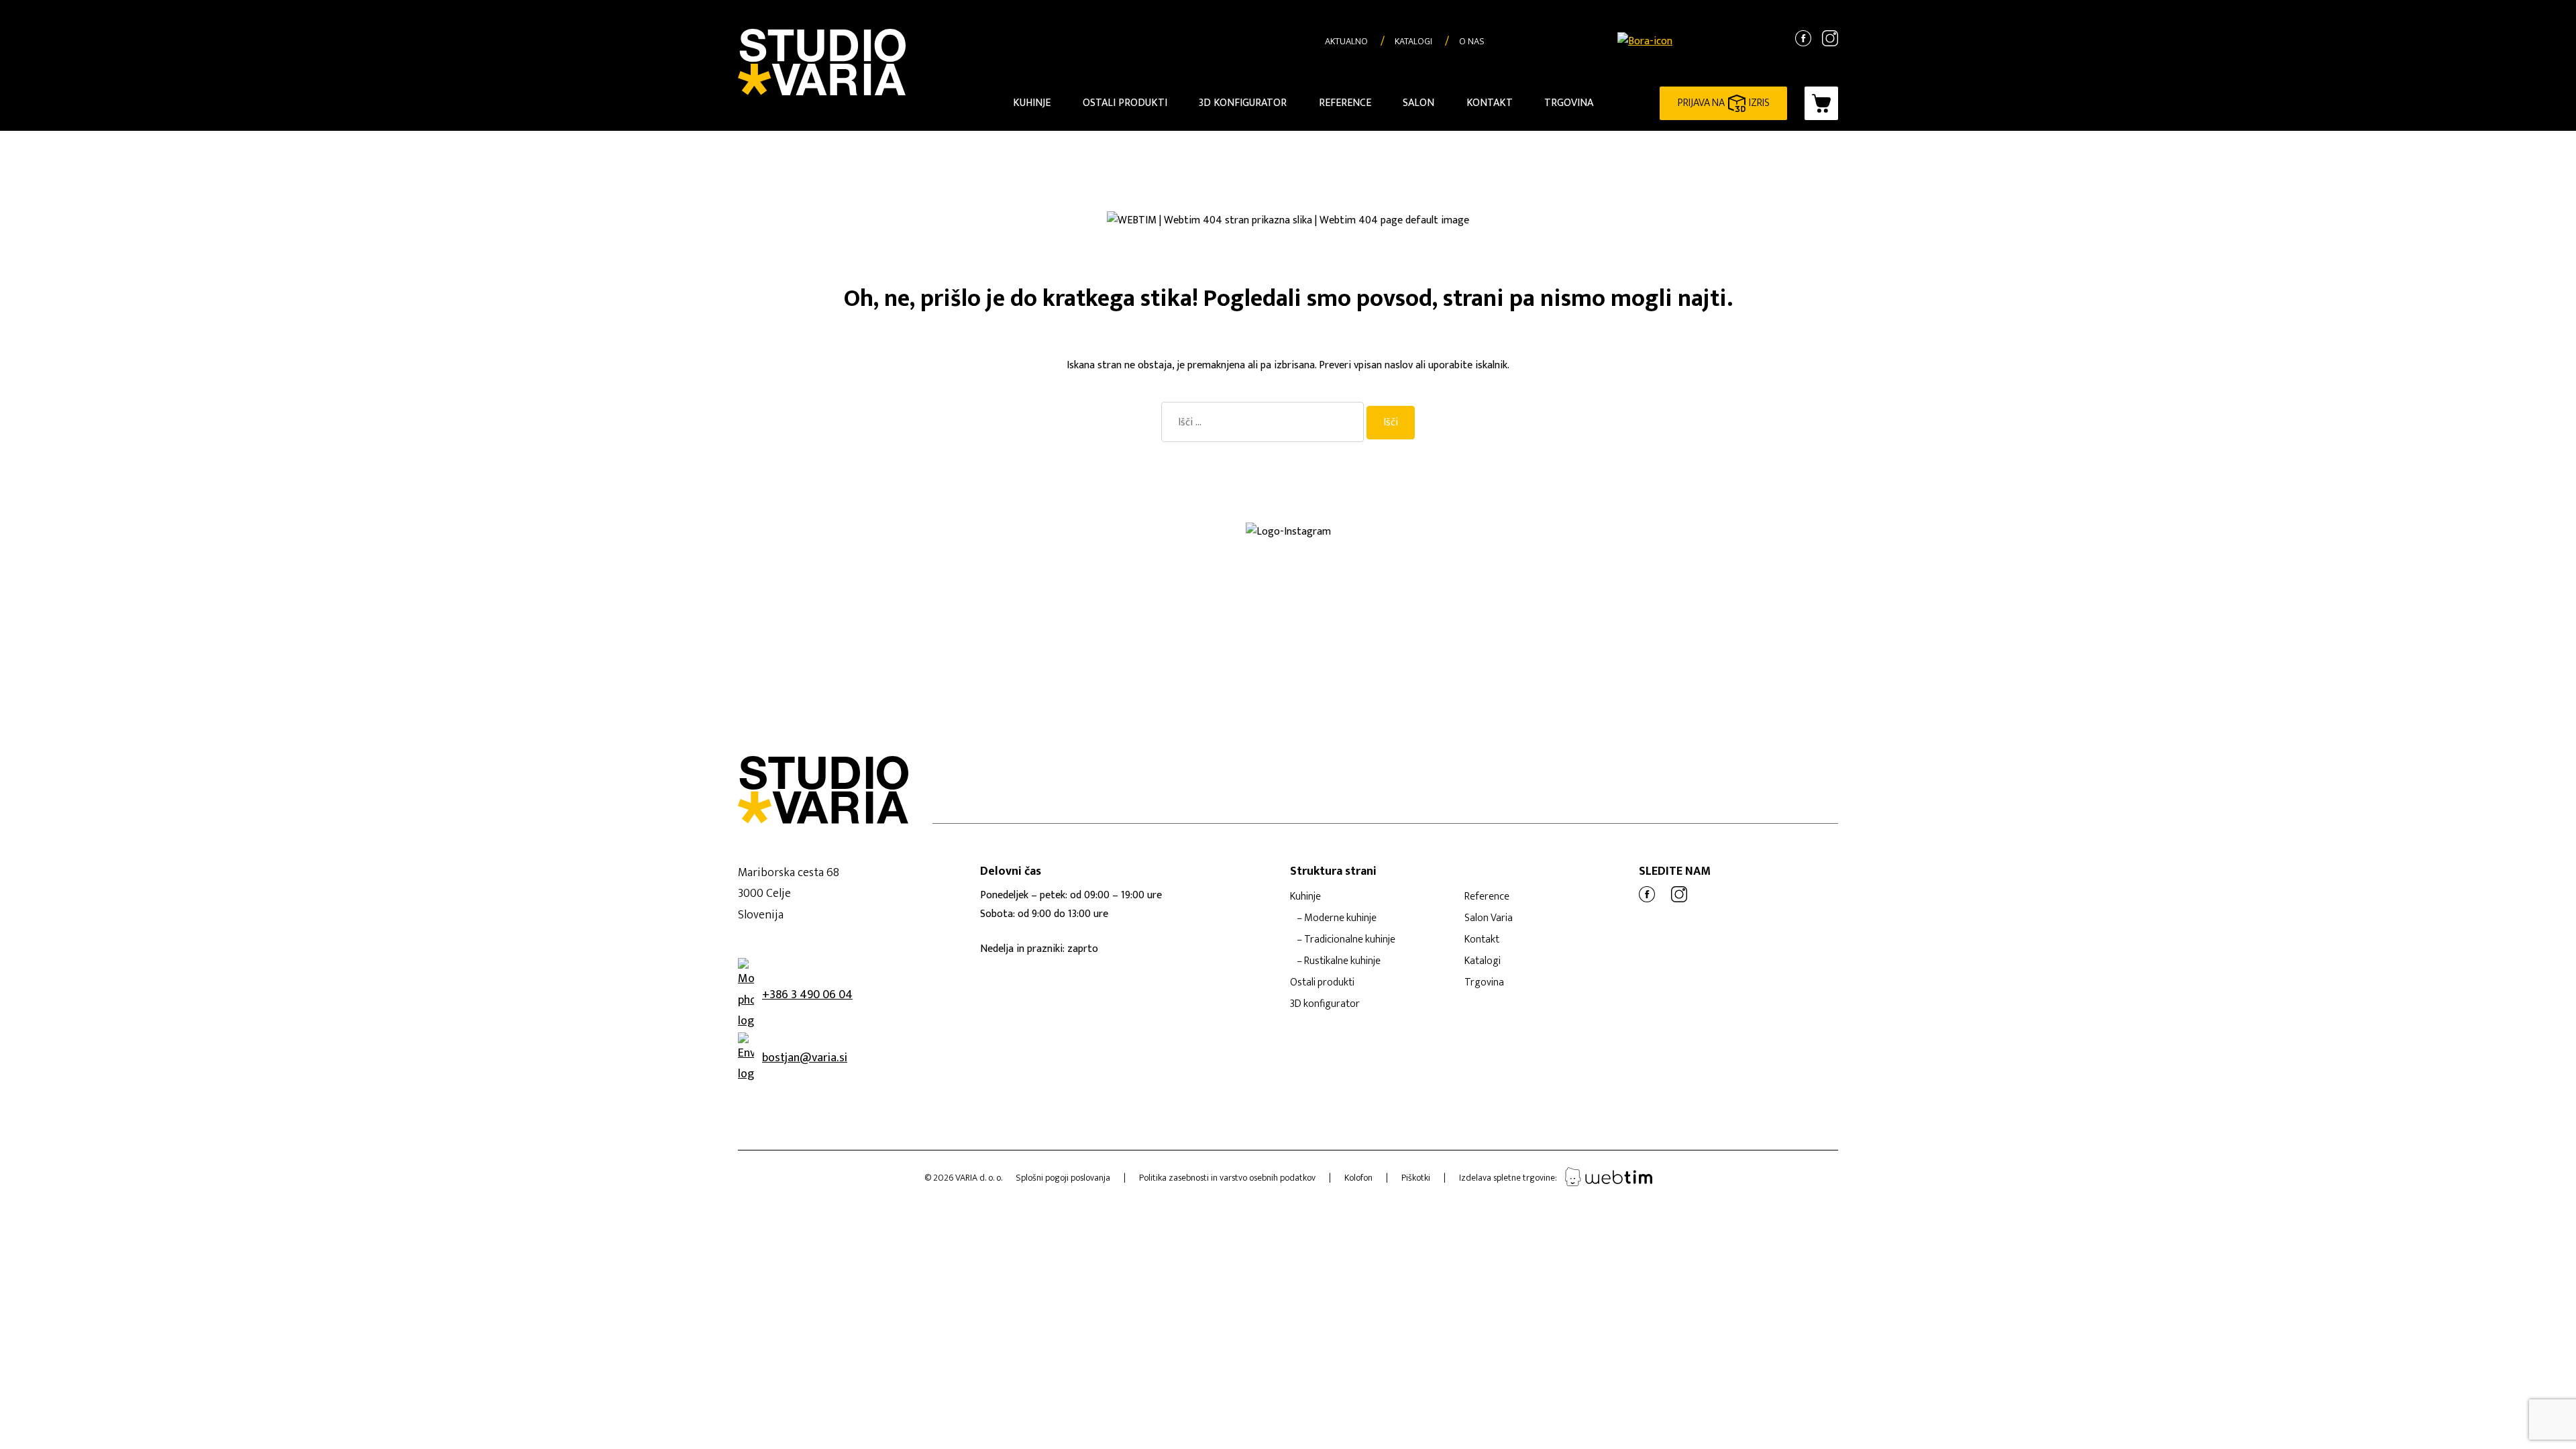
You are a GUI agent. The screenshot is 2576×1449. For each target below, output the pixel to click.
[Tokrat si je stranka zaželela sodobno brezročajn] (2093, 557)
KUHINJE (1032, 103)
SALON (1418, 103)
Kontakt (1482, 940)
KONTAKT (1490, 103)
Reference (1487, 897)
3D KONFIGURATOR (1243, 103)
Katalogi (1483, 961)
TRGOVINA (1569, 103)
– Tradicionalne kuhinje (1346, 940)
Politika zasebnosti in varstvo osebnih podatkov (1227, 1178)
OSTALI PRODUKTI (1125, 103)
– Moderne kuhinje (1337, 918)
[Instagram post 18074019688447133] (1449, 547)
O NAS (1472, 41)
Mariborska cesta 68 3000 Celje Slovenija (789, 894)
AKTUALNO (1346, 41)
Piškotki (1416, 1178)
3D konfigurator (1325, 1004)
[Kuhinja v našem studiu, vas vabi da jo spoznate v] (161, 568)
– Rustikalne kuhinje (1339, 961)
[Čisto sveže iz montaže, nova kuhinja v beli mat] (805, 568)
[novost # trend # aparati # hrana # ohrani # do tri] (1449, 557)
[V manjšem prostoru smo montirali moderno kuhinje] (483, 557)
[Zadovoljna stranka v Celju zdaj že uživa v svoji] (805, 547)
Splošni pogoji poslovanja (1063, 1178)
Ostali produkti (1322, 982)
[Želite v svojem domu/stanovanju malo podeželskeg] (483, 568)
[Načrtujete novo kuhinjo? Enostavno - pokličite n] (2093, 547)
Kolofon (1358, 1178)
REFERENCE (1345, 103)
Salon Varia (1489, 918)
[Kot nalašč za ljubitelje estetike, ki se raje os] (1127, 547)
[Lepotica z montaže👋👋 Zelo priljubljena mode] (1771, 557)
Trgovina (1484, 982)
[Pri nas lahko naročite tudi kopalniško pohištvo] (2415, 557)
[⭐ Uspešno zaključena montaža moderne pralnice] (161, 547)
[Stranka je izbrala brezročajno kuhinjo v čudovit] (805, 557)
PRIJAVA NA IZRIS (1724, 103)
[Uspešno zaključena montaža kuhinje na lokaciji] (483, 547)
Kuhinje (1305, 897)
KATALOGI (1413, 41)
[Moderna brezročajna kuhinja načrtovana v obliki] (161, 557)
